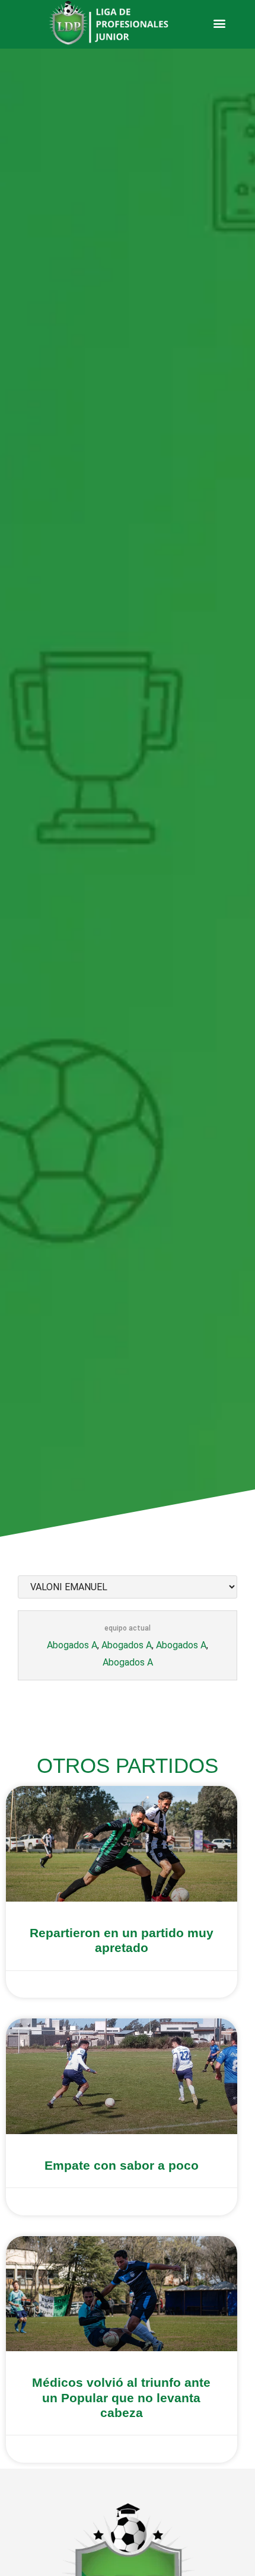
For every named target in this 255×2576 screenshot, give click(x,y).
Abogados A (72, 1645)
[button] (219, 23)
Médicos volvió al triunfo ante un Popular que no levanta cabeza (121, 2397)
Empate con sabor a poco (122, 2165)
